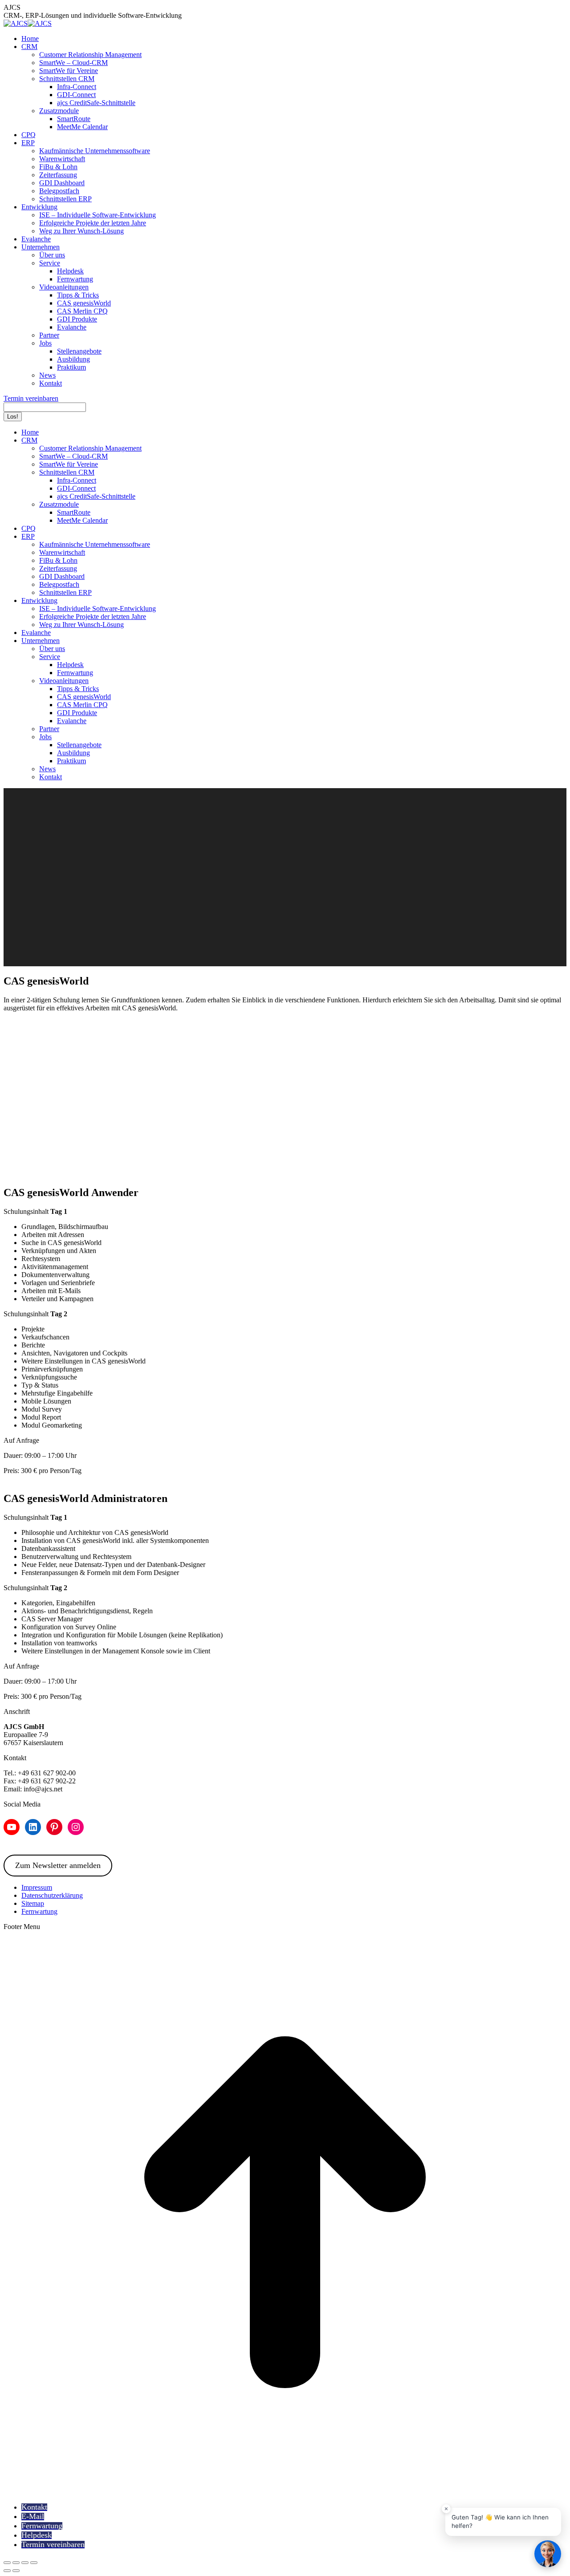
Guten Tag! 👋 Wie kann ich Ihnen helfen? (500, 2522)
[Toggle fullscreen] (25, 2563)
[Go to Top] (285, 2491)
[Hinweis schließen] (446, 2509)
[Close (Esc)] (7, 2563)
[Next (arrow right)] (16, 2571)
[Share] (16, 2563)
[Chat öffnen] (548, 2554)
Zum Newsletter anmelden (58, 1865)
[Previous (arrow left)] (7, 2571)
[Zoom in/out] (34, 2563)
